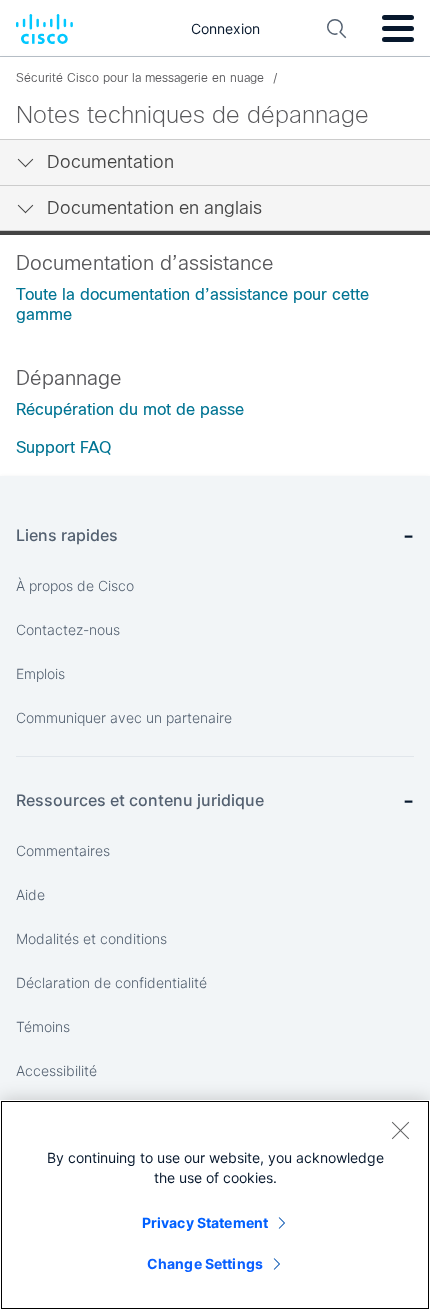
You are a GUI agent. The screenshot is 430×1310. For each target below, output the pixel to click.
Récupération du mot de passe (130, 409)
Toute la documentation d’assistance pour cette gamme (192, 304)
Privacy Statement (205, 1222)
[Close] (400, 1130)
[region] (215, 1205)
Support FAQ (63, 447)
